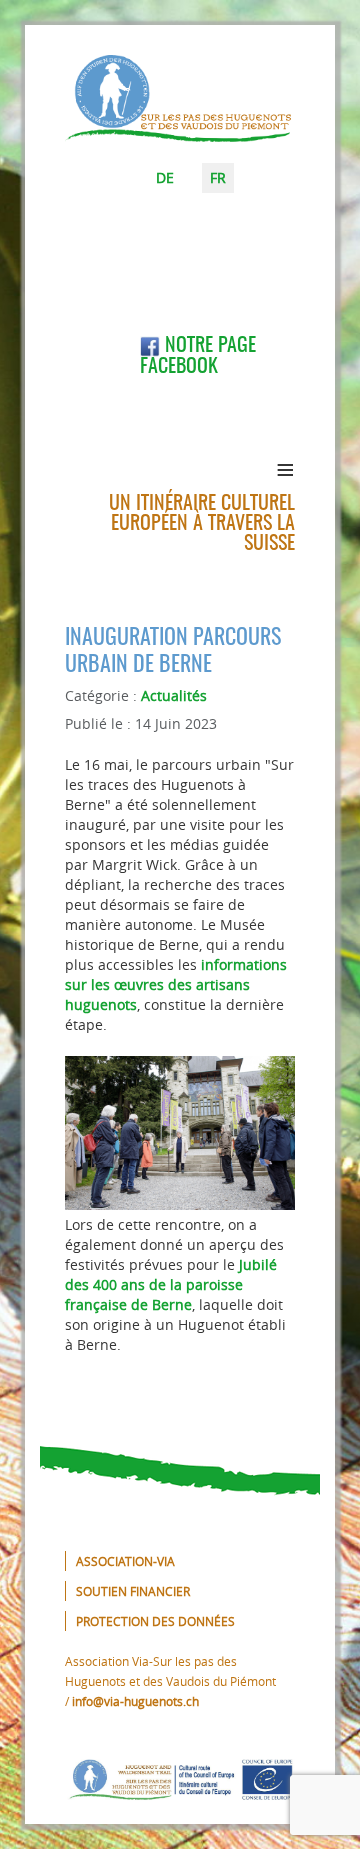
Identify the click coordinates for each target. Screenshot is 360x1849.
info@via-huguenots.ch (135, 1701)
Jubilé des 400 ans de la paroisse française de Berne (171, 1284)
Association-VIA (125, 1561)
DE (165, 177)
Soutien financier (133, 1591)
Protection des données (155, 1621)
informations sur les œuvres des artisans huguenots (176, 984)
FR (218, 177)
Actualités (174, 695)
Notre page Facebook (198, 356)
